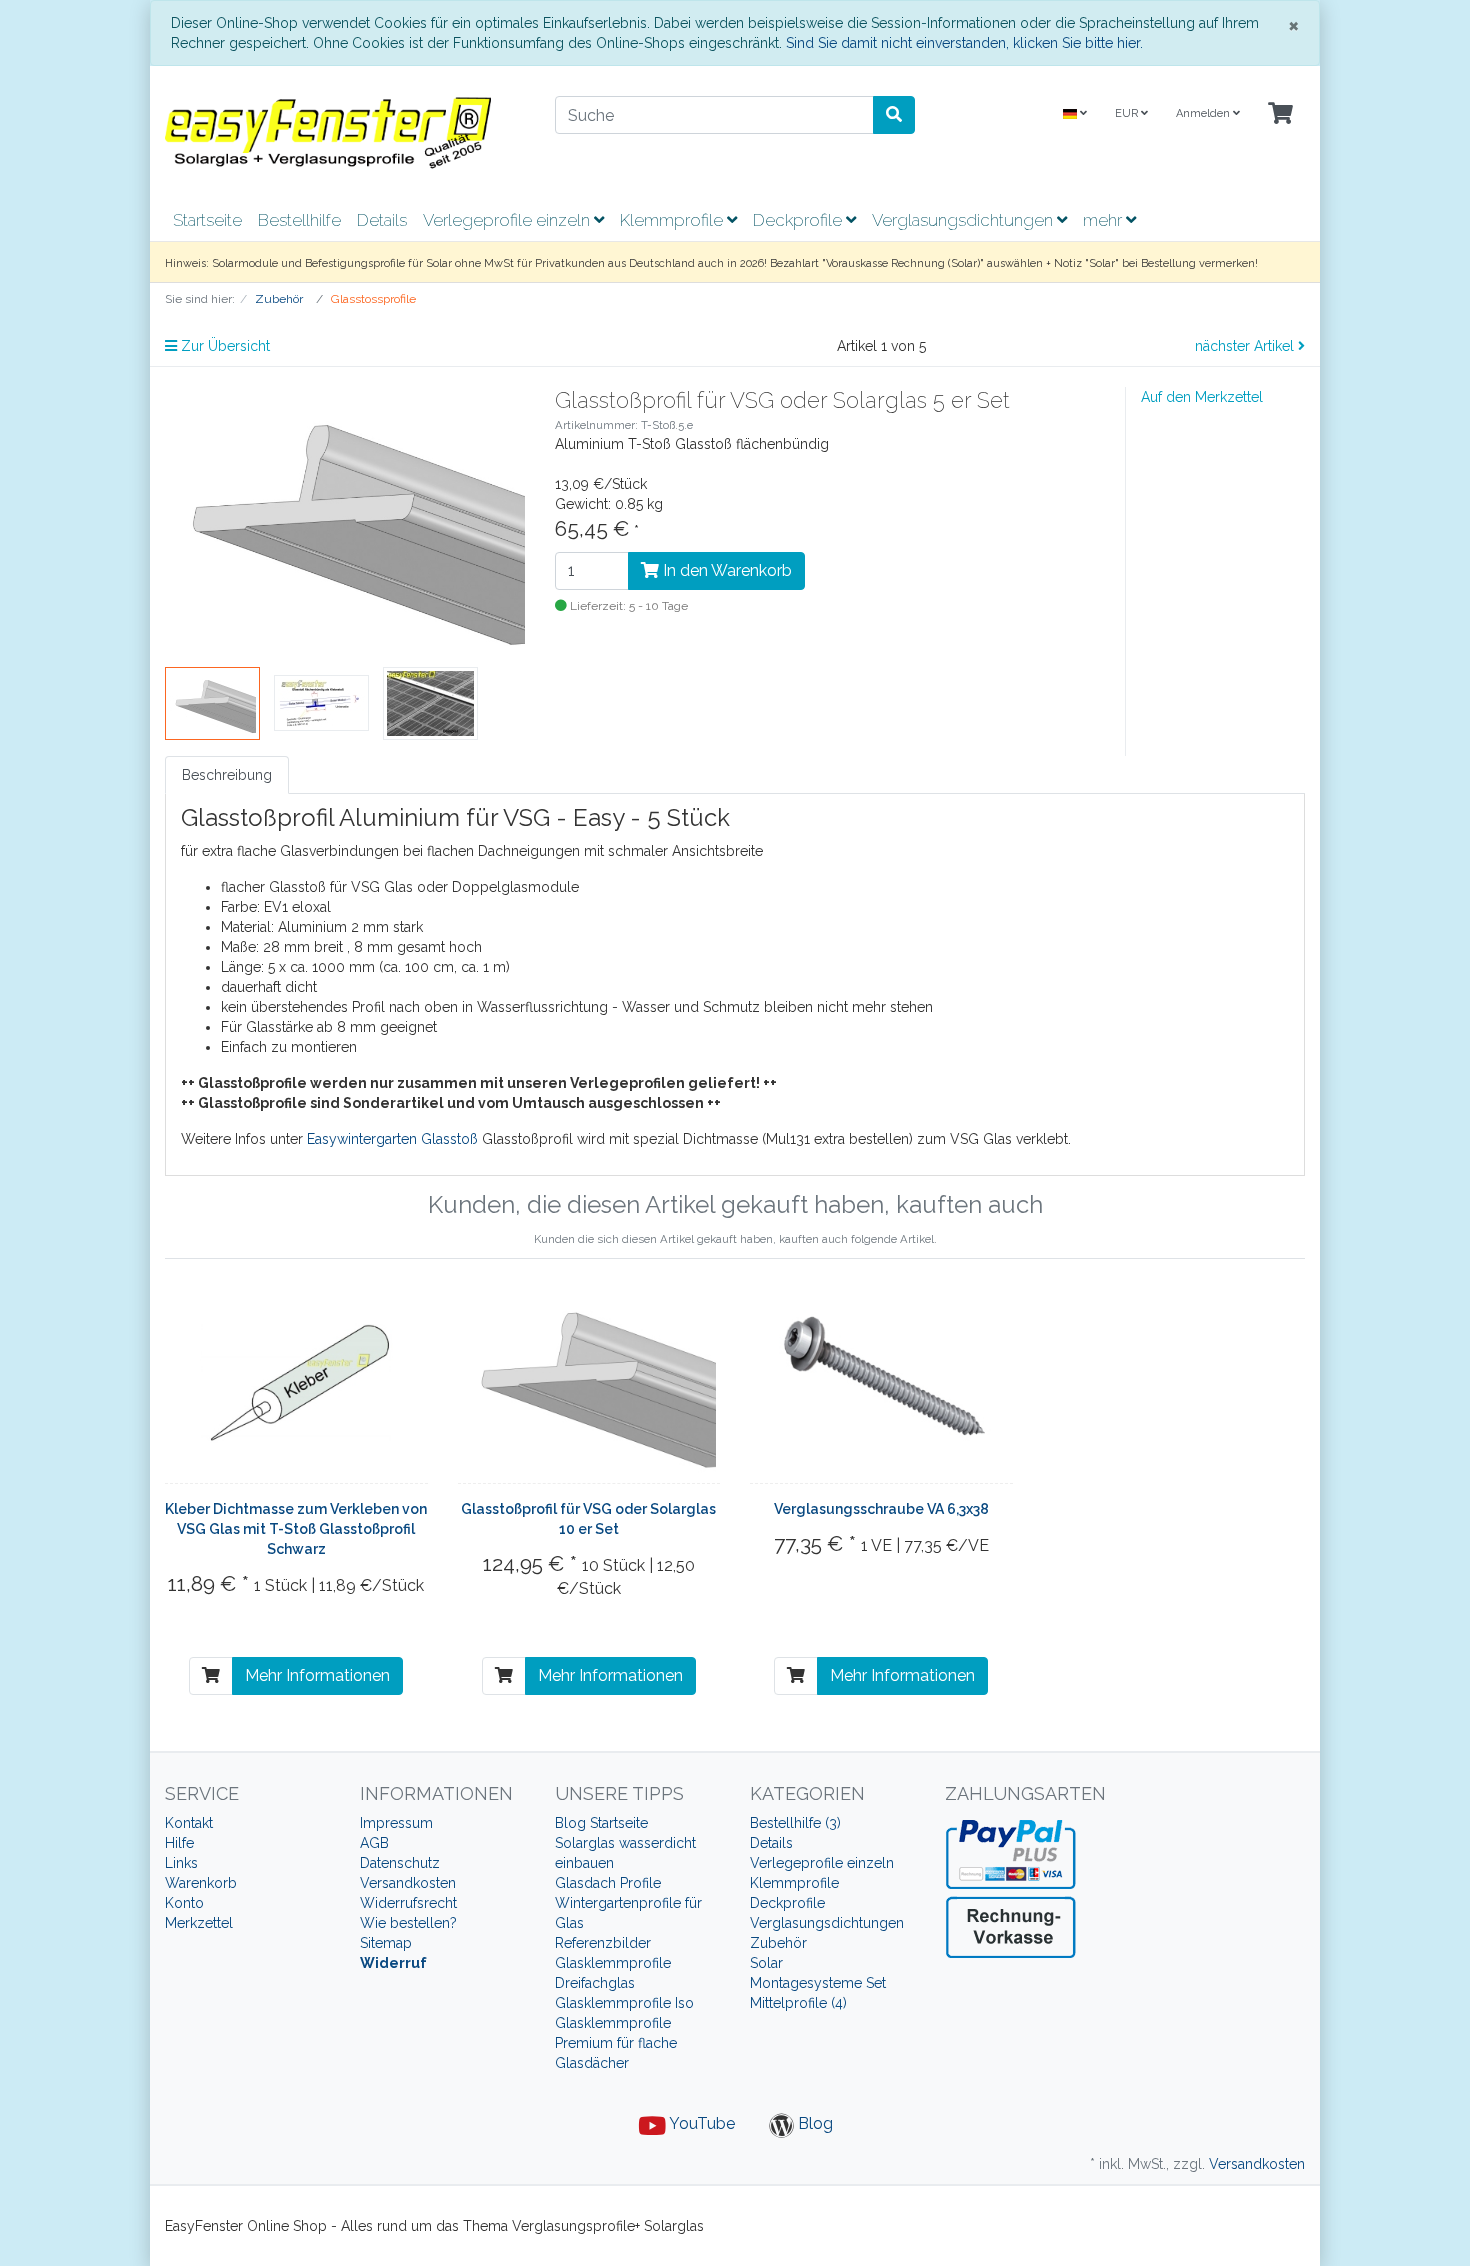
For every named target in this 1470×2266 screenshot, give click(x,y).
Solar (766, 1963)
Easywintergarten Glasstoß (392, 1139)
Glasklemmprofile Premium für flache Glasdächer (616, 2043)
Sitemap (386, 1943)
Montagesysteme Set (818, 1983)
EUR (1128, 113)
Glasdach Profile (608, 1883)
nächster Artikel (1246, 346)
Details (382, 220)
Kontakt (189, 1823)
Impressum (396, 1823)
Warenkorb (201, 1883)
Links (181, 1863)
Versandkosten (408, 1883)
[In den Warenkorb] (211, 1676)
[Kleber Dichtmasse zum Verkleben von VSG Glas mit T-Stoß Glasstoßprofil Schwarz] (296, 1381)
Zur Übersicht (223, 346)
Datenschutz (400, 1863)
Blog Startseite (601, 1823)
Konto (184, 1903)
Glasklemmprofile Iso (624, 2003)
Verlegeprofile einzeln (508, 220)
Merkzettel (199, 1923)
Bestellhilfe (299, 220)
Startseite (207, 220)
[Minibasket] (1280, 114)
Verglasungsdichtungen (964, 220)
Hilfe (179, 1843)
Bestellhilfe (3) (795, 1823)
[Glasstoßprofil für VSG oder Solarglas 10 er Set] (589, 1381)
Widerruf (393, 1963)
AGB (374, 1843)
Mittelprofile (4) (798, 2003)
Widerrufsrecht (408, 1903)
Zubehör (778, 1943)
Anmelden (1204, 113)
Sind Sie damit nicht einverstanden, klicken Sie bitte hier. (964, 43)
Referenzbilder (603, 1943)
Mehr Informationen (317, 1675)
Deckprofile (799, 220)
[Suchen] (894, 115)
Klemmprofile (673, 220)
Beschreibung (227, 775)
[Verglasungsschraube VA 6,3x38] (881, 1381)
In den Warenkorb (725, 570)
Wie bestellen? (408, 1923)
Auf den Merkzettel (1202, 397)
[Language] (1075, 114)
